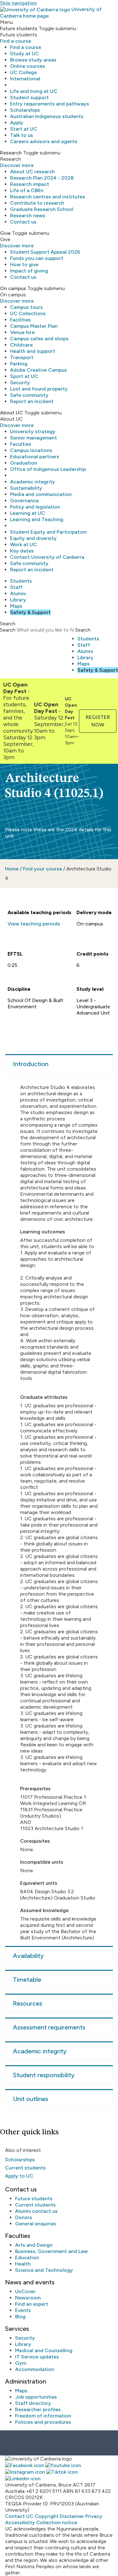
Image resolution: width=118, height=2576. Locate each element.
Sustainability (26, 488)
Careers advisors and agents (44, 141)
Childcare (21, 345)
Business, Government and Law (51, 2251)
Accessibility (20, 2522)
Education (27, 2258)
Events (23, 2310)
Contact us (23, 222)
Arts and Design (34, 2245)
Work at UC (23, 544)
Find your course (42, 869)
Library (18, 600)
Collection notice (57, 2522)
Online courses (28, 66)
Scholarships (25, 110)
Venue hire (22, 332)
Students (21, 581)
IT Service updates (37, 2357)
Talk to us (22, 135)
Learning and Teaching (37, 519)
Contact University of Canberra (47, 557)
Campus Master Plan (34, 326)
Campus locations (31, 450)
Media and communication (41, 494)
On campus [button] (13, 288)
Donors (24, 2217)
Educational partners (35, 457)
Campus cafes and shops (39, 339)
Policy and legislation (35, 507)
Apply (17, 123)
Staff (16, 587)
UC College (23, 72)
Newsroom (28, 2298)
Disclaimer (72, 2516)
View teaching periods (34, 924)
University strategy (33, 431)
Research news (28, 216)
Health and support (33, 351)
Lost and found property (39, 389)
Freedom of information (43, 2416)
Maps (16, 606)
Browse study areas (33, 60)
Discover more (17, 165)
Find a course (16, 41)
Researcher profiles (38, 2409)
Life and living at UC (34, 91)
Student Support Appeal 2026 (45, 252)
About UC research (32, 172)
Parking (19, 364)
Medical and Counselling (44, 2350)
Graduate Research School (42, 209)
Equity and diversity (33, 538)
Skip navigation (18, 3)
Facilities (20, 320)
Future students (34, 2199)
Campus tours (26, 307)
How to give (24, 264)
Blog (20, 2317)
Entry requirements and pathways (50, 104)
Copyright (47, 2516)
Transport (22, 357)
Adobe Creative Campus (39, 370)
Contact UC (19, 2516)
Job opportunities (36, 2397)
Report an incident (32, 401)
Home (12, 869)
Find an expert (32, 2304)
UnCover (25, 2291)
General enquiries (36, 2224)
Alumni (18, 593)
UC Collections (28, 313)
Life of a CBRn (27, 190)
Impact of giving (29, 271)
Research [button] (11, 153)
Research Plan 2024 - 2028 (42, 178)
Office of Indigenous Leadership (48, 469)
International (25, 79)
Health (23, 2264)
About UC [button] (11, 413)
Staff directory (33, 2403)
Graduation (24, 463)
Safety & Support (30, 612)
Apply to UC (19, 2176)
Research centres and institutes (48, 197)
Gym (21, 2363)
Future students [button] (19, 28)
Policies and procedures (43, 2422)
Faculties (21, 444)
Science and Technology (44, 2270)
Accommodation (35, 2369)
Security (20, 383)
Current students (25, 2168)
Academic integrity (33, 482)
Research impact (30, 184)
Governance (24, 501)
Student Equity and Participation (48, 532)
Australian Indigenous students (47, 116)
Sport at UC (24, 376)
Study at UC (25, 54)
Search (8, 630)
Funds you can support (37, 258)
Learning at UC (28, 513)
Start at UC (24, 129)
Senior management (34, 438)
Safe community (29, 395)
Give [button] (5, 233)
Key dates (22, 551)
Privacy (94, 2516)
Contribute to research (37, 203)
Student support (29, 97)
